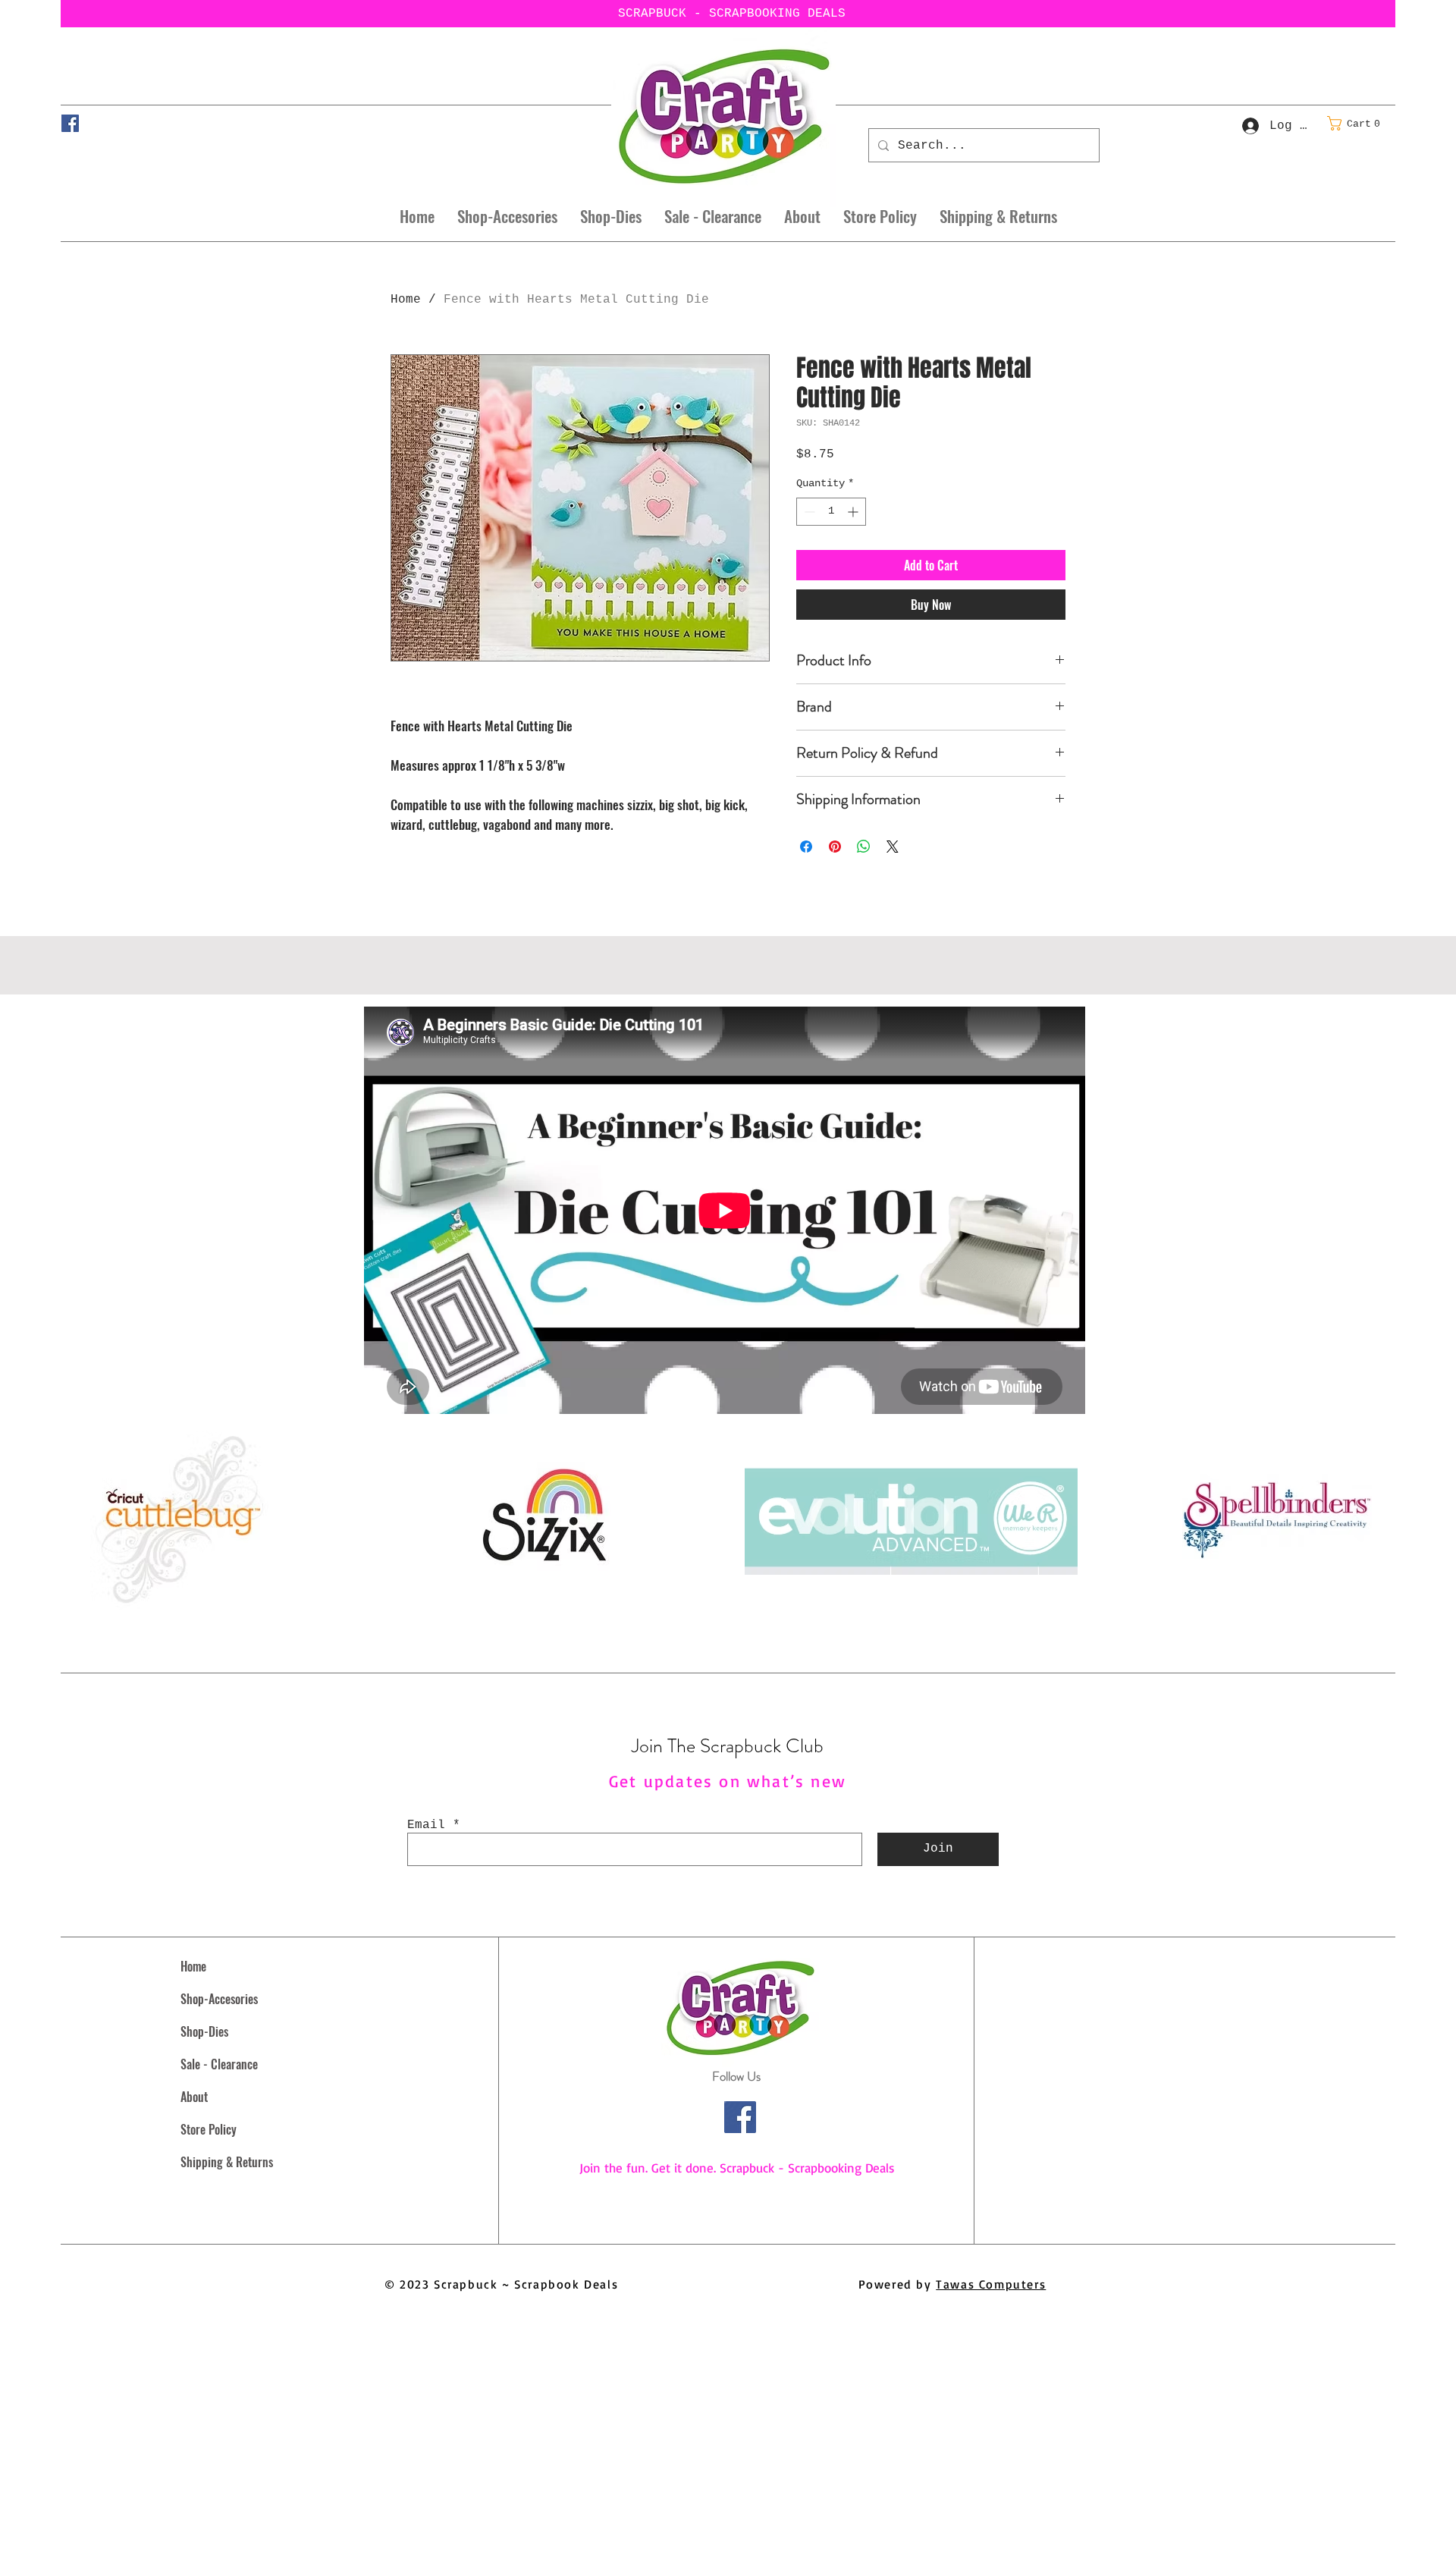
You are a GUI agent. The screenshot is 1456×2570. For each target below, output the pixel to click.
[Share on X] (893, 847)
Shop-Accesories (219, 1999)
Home (406, 300)
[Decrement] (808, 512)
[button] (1358, 123)
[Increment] (854, 512)
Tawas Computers (991, 2284)
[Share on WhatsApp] (864, 847)
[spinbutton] (831, 512)
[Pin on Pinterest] (835, 847)
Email (426, 1825)
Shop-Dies (204, 2031)
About (194, 2097)
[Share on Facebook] (806, 847)
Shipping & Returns (227, 2162)
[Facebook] (70, 123)
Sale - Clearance (219, 2064)
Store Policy (209, 2129)
